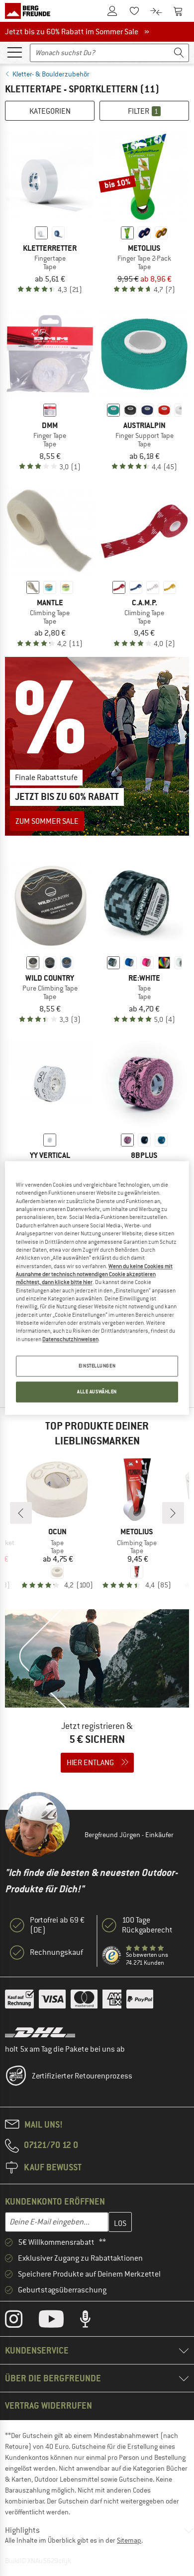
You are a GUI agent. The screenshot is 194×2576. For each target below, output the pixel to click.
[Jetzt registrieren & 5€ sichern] (97, 1697)
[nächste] (173, 1513)
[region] (97, 1288)
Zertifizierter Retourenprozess (82, 2076)
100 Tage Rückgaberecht (147, 1925)
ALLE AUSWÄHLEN (97, 1392)
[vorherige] (21, 1513)
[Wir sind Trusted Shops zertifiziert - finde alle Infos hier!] (112, 1956)
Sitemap (129, 2540)
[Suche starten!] (179, 53)
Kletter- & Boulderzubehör (51, 74)
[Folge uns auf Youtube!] (59, 2321)
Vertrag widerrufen (48, 2405)
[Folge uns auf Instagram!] (21, 2321)
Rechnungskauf (56, 1952)
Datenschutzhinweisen (70, 1339)
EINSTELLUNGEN (97, 1366)
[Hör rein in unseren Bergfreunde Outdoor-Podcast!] (93, 2321)
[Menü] (14, 52)
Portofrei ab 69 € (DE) (57, 1925)
